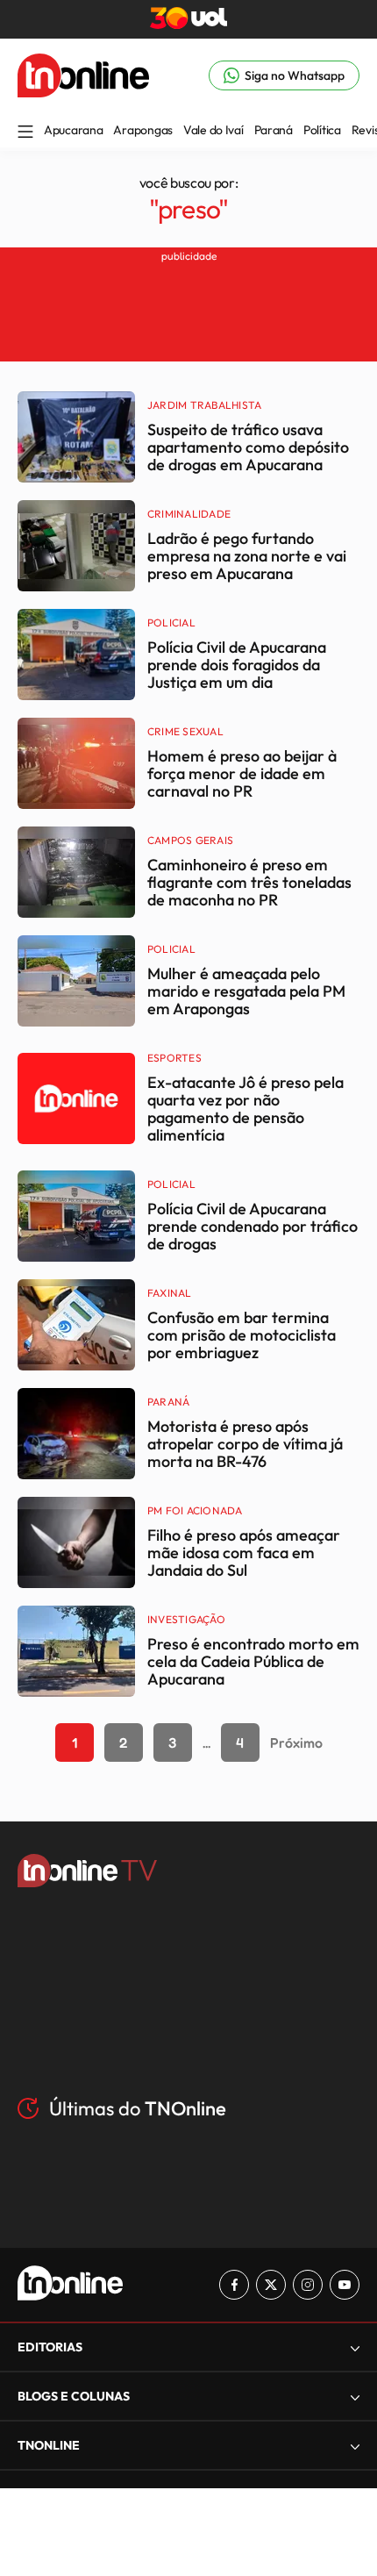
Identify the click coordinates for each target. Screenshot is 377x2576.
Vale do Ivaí (213, 130)
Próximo (296, 1742)
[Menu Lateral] (25, 133)
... (206, 1742)
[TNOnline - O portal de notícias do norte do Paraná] (83, 92)
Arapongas (142, 130)
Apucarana (73, 130)
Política (322, 130)
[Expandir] (355, 2446)
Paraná (274, 130)
